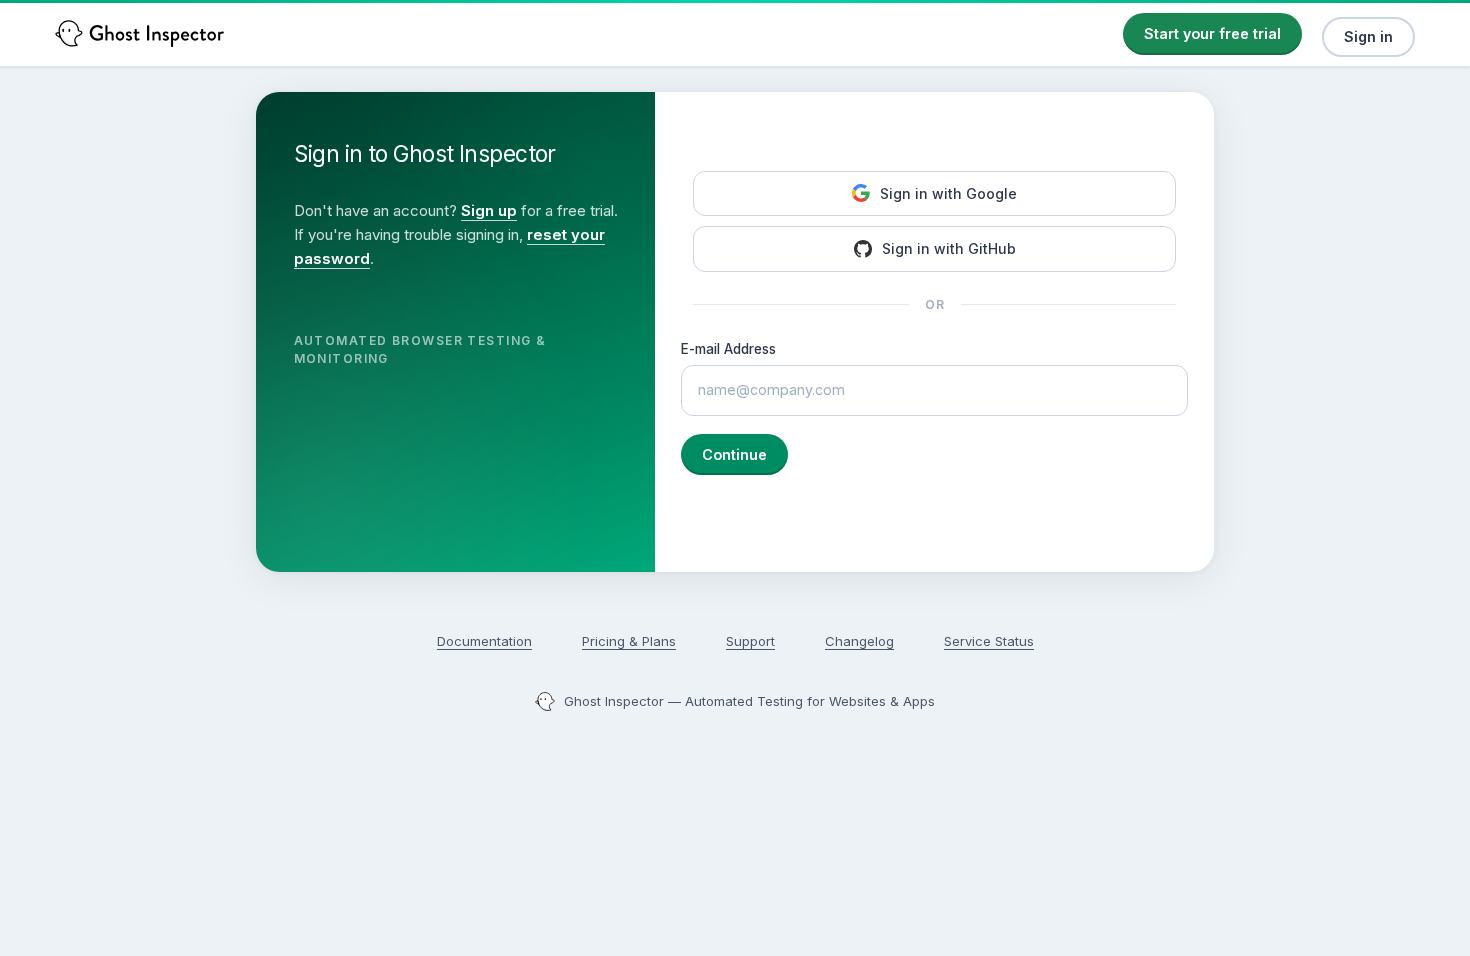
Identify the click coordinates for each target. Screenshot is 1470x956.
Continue (734, 454)
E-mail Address (728, 349)
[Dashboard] (140, 33)
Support (750, 641)
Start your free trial (1212, 33)
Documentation (484, 641)
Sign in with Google (948, 193)
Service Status (989, 641)
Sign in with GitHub (949, 248)
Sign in (1368, 36)
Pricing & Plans (629, 641)
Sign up (489, 210)
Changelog (859, 641)
